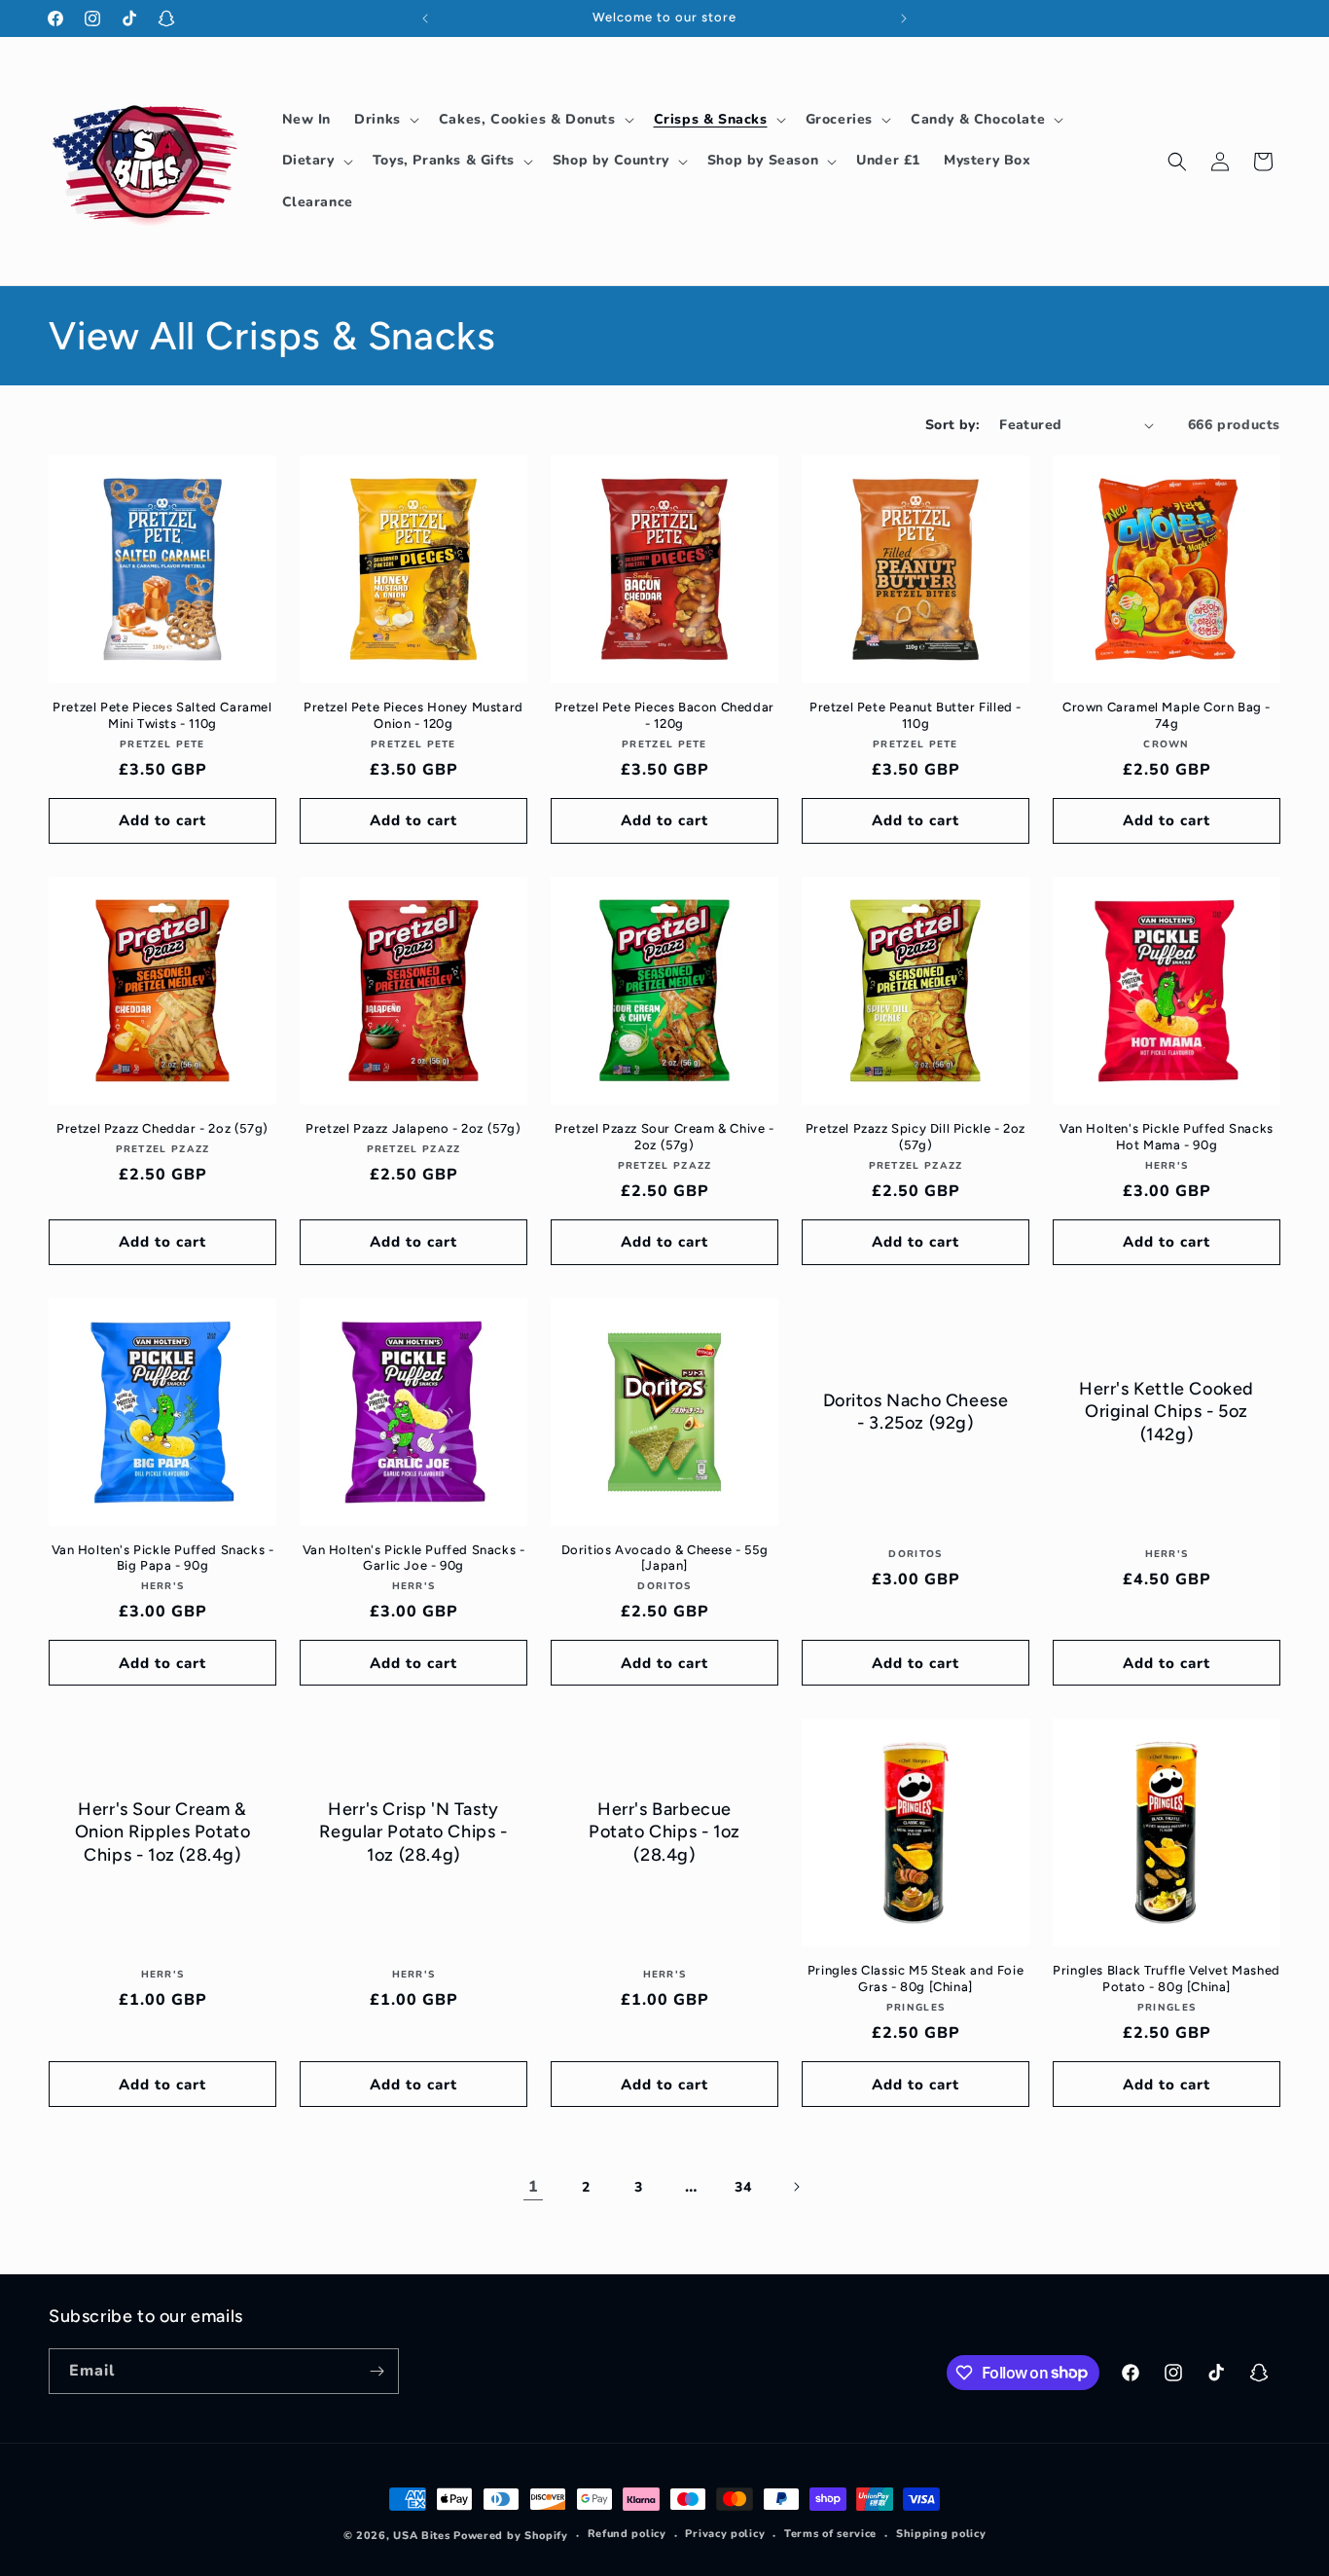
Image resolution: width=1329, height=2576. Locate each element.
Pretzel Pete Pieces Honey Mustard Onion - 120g (413, 715)
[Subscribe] (377, 2371)
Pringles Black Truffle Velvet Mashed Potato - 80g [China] (1167, 1978)
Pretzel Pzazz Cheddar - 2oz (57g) (162, 1128)
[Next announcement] (904, 18)
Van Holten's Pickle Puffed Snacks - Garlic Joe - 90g (414, 1558)
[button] (385, 120)
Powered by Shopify (511, 2536)
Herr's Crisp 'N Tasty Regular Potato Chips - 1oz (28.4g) (413, 1832)
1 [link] (534, 2187)
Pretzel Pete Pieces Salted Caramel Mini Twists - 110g (162, 715)
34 (743, 2187)
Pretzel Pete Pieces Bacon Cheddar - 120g (664, 715)
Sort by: (952, 425)
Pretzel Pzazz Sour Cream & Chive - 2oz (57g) (664, 1137)
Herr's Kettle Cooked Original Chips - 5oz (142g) (1167, 1411)
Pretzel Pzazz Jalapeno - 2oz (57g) (413, 1128)
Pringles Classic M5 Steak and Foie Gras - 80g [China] (916, 1978)
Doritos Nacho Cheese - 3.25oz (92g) (916, 1411)
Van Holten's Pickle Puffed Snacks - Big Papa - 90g (163, 1558)
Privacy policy (725, 2534)
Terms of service (830, 2534)
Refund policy (627, 2534)
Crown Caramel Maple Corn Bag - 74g (1167, 715)
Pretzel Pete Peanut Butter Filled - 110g (916, 715)
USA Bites (421, 2536)
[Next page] (796, 2187)
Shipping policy (941, 2534)
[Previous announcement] (425, 18)
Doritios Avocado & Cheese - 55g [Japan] (665, 1558)
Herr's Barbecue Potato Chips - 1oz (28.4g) (664, 1832)
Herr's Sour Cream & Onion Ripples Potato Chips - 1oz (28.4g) (163, 1832)
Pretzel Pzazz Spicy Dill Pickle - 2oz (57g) (916, 1137)
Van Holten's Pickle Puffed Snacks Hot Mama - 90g (1167, 1137)
